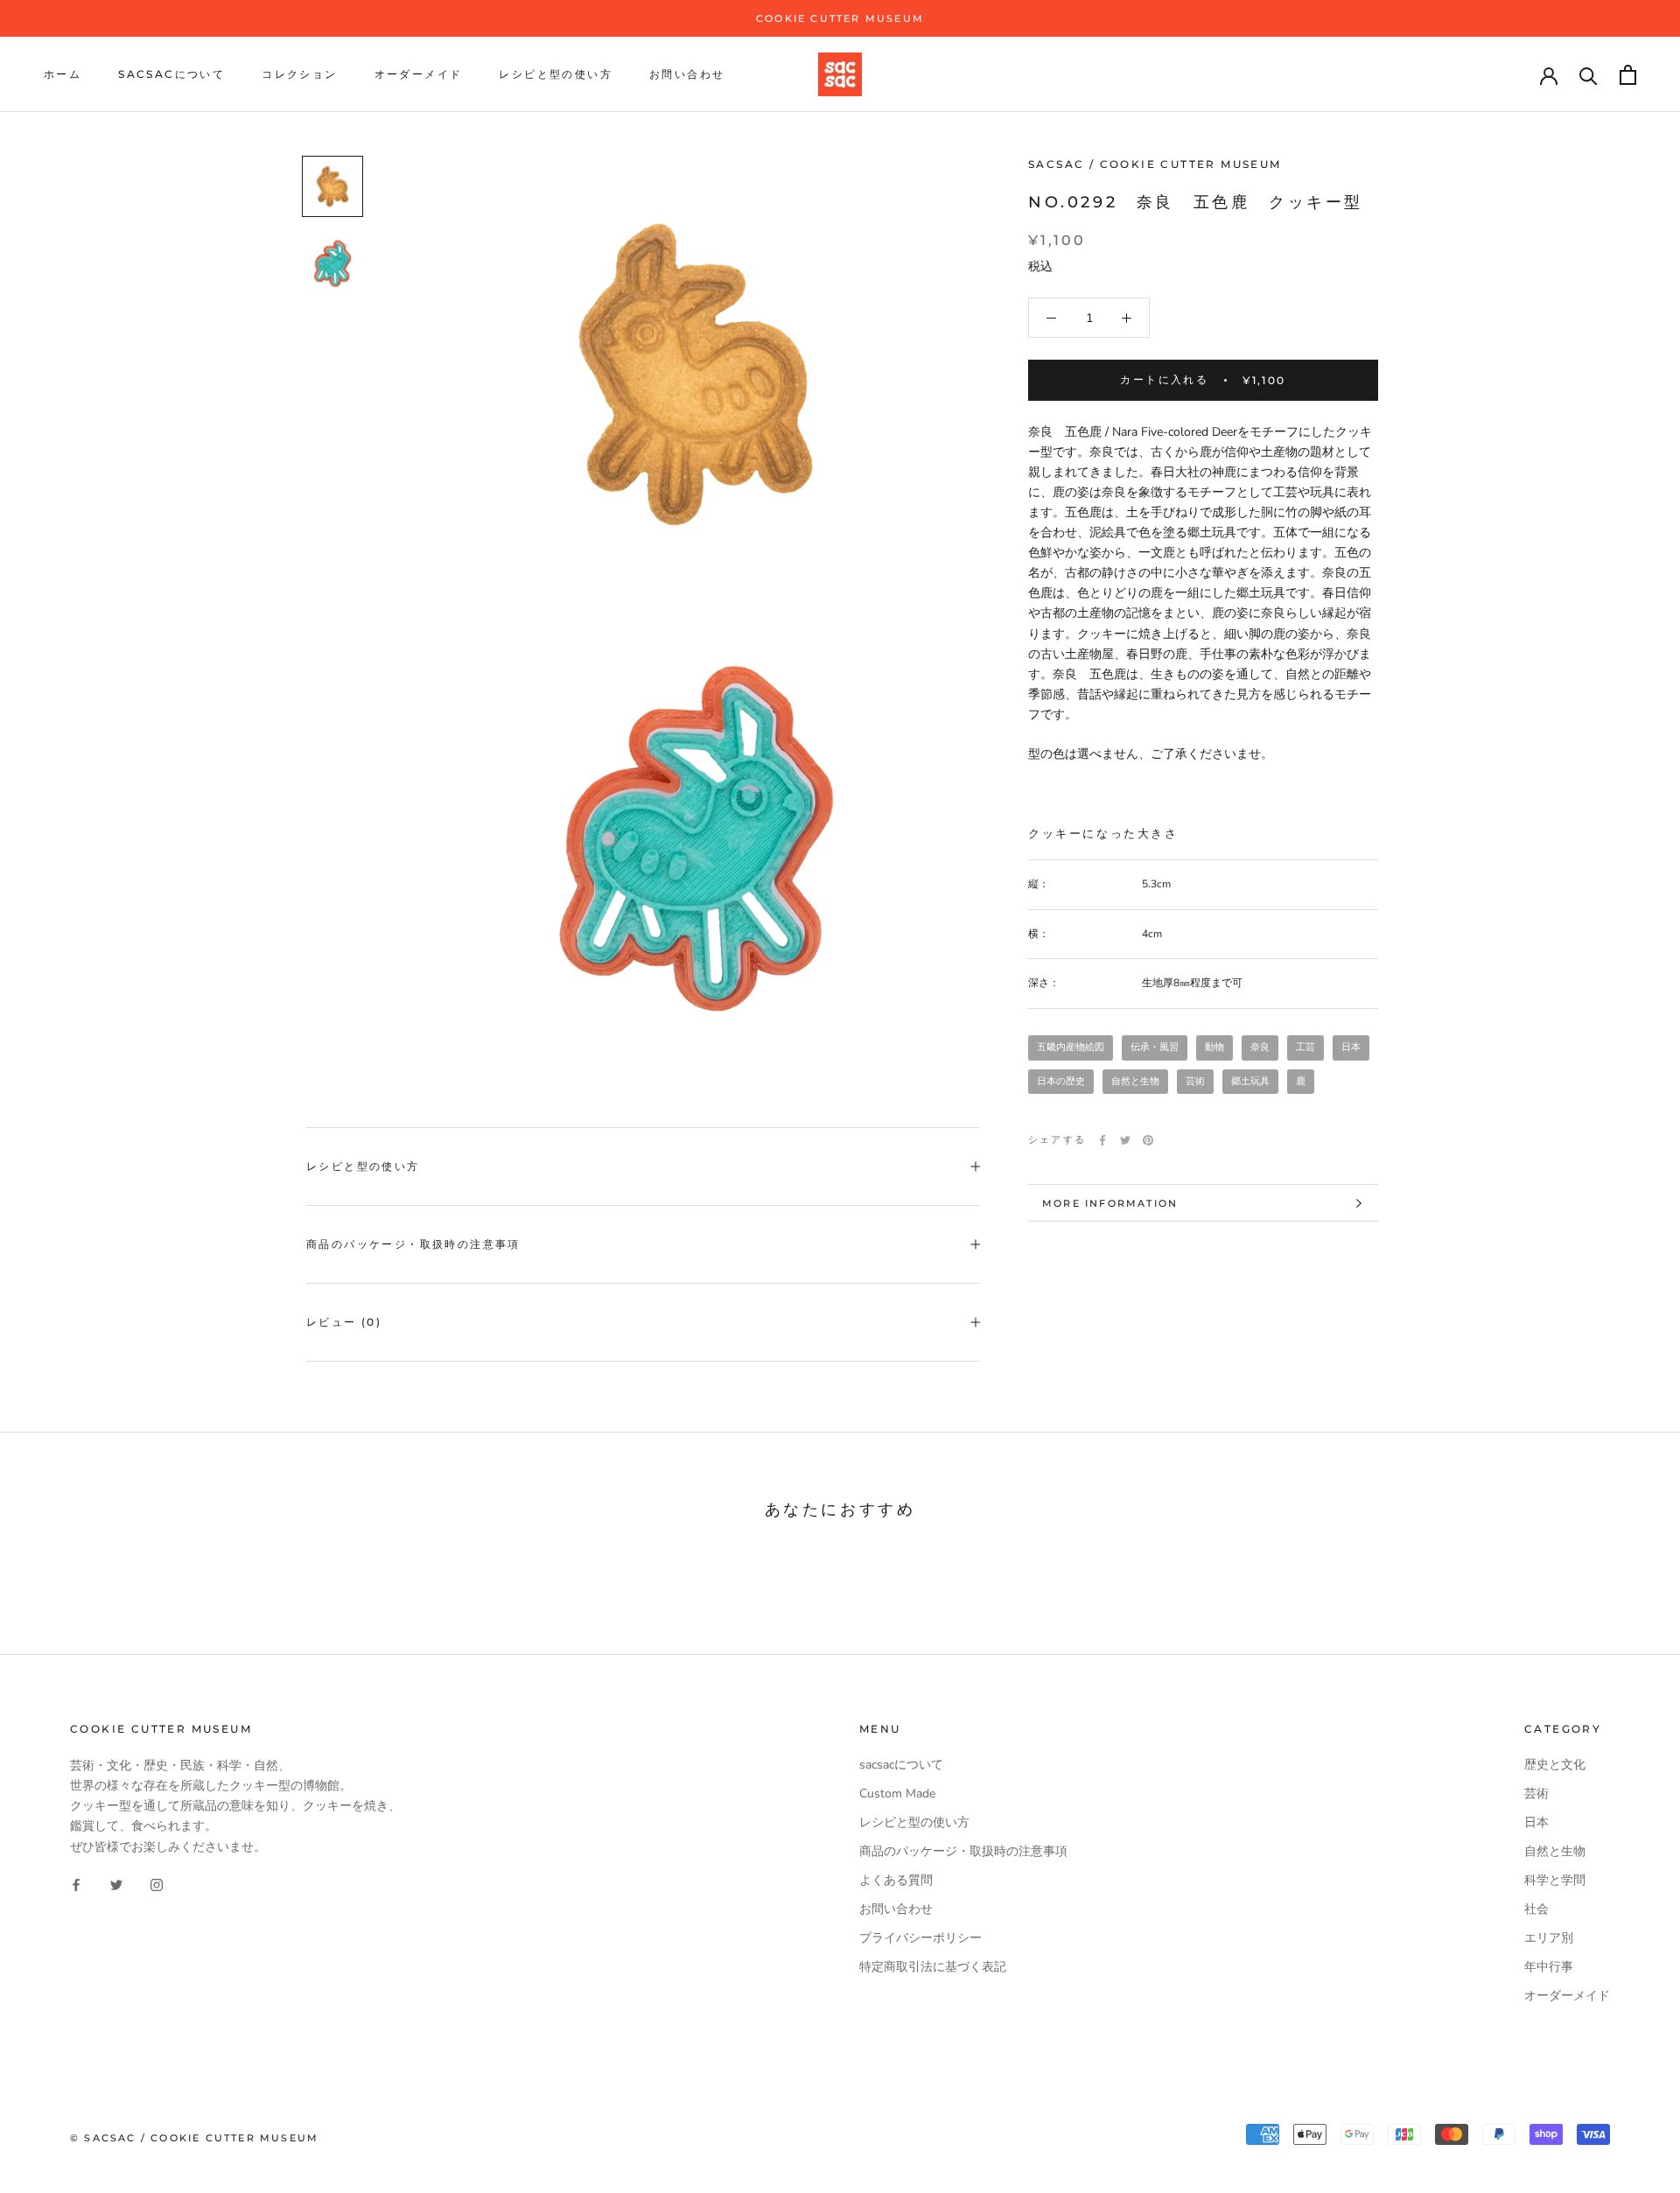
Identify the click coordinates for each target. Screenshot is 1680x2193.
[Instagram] (157, 1885)
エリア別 (1549, 1938)
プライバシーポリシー (920, 1938)
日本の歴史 (1061, 1081)
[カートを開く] (1628, 75)
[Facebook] (1102, 1140)
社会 (1536, 1909)
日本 (1351, 1048)
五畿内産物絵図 (1071, 1048)
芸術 (1195, 1081)
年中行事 (1549, 1967)
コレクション (299, 75)
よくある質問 (896, 1880)
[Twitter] (1125, 1140)
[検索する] (1589, 75)
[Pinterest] (1148, 1140)
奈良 (1260, 1048)
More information (1110, 1203)
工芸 (1305, 1048)
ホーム (63, 75)
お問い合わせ (687, 75)
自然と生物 (1135, 1081)
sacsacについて (171, 75)
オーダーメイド (419, 75)
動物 (1214, 1048)
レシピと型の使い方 (556, 75)
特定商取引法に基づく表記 (933, 1967)
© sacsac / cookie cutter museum (194, 2138)
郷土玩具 (1250, 1081)
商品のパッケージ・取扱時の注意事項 (413, 1244)
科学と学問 (1555, 1880)
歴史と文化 (1555, 1765)
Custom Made (897, 1794)
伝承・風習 (1155, 1048)
